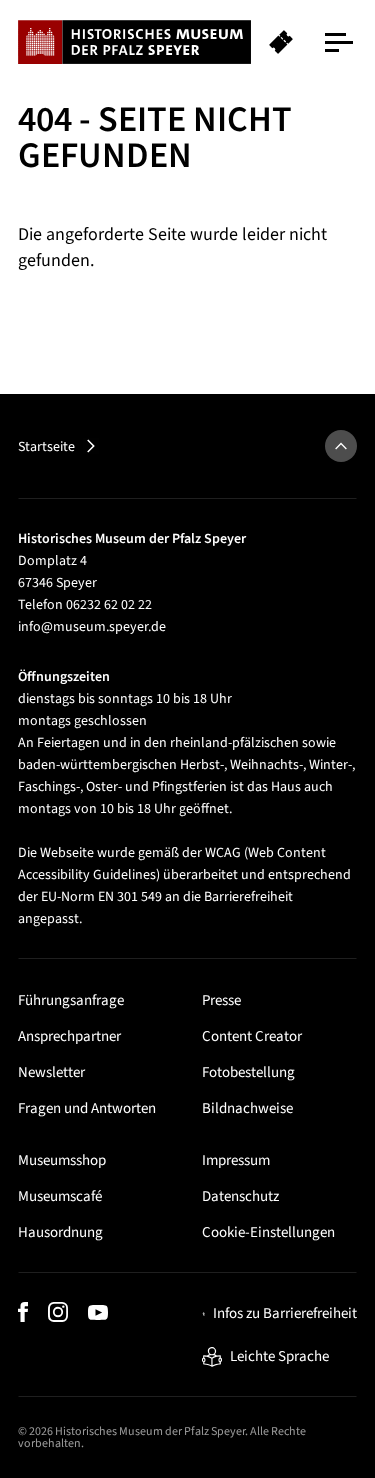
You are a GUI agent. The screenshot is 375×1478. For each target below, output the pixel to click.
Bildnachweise (247, 1108)
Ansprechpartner (69, 1036)
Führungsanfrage (71, 1000)
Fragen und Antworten (87, 1108)
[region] (187, 42)
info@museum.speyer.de (92, 627)
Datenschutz (240, 1196)
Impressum (236, 1160)
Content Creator (252, 1036)
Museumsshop (62, 1160)
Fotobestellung (248, 1072)
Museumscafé (60, 1196)
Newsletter (51, 1072)
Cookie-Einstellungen (268, 1232)
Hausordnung (60, 1232)
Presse (221, 1000)
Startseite (46, 447)
